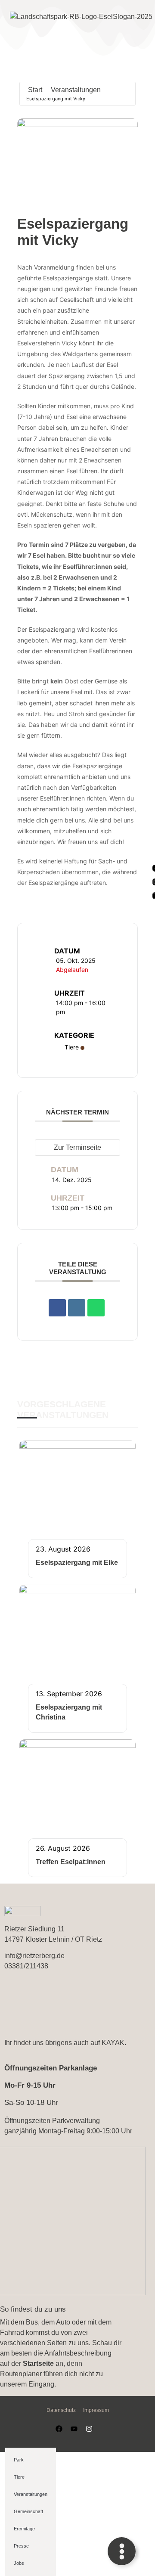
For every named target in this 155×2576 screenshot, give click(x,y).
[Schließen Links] (133, 2551)
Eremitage (24, 2529)
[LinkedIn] (77, 1308)
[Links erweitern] (122, 2551)
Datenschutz (61, 2410)
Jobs (19, 2563)
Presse (21, 2546)
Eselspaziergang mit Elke (77, 1563)
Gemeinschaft (28, 2511)
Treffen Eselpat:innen (71, 1862)
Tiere (72, 1047)
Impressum (96, 2410)
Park (19, 2460)
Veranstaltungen (76, 90)
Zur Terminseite (77, 1147)
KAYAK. (114, 2043)
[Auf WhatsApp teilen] (96, 1308)
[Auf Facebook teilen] (57, 1308)
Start (35, 90)
